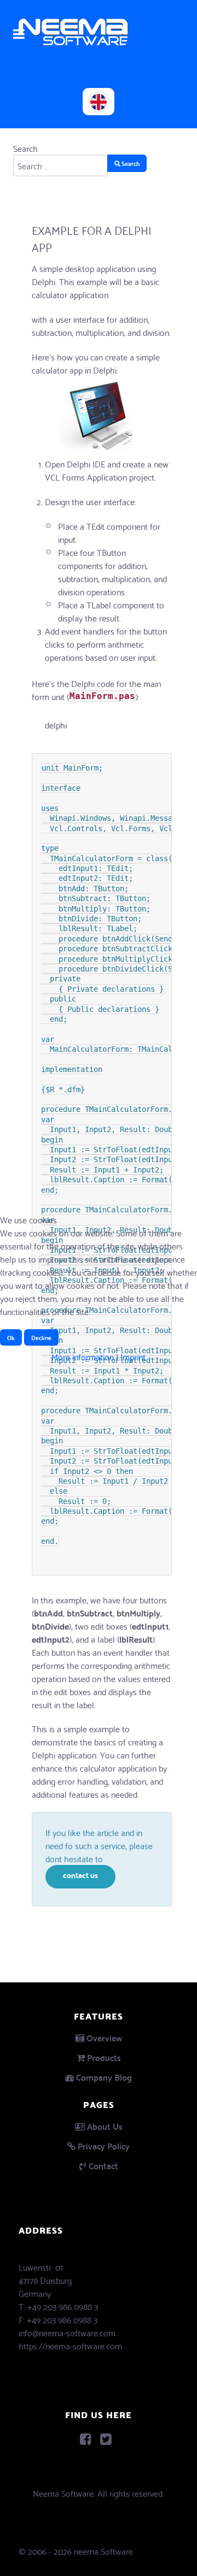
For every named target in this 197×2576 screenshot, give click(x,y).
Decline (41, 1337)
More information (83, 1356)
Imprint (133, 1356)
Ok (11, 1337)
